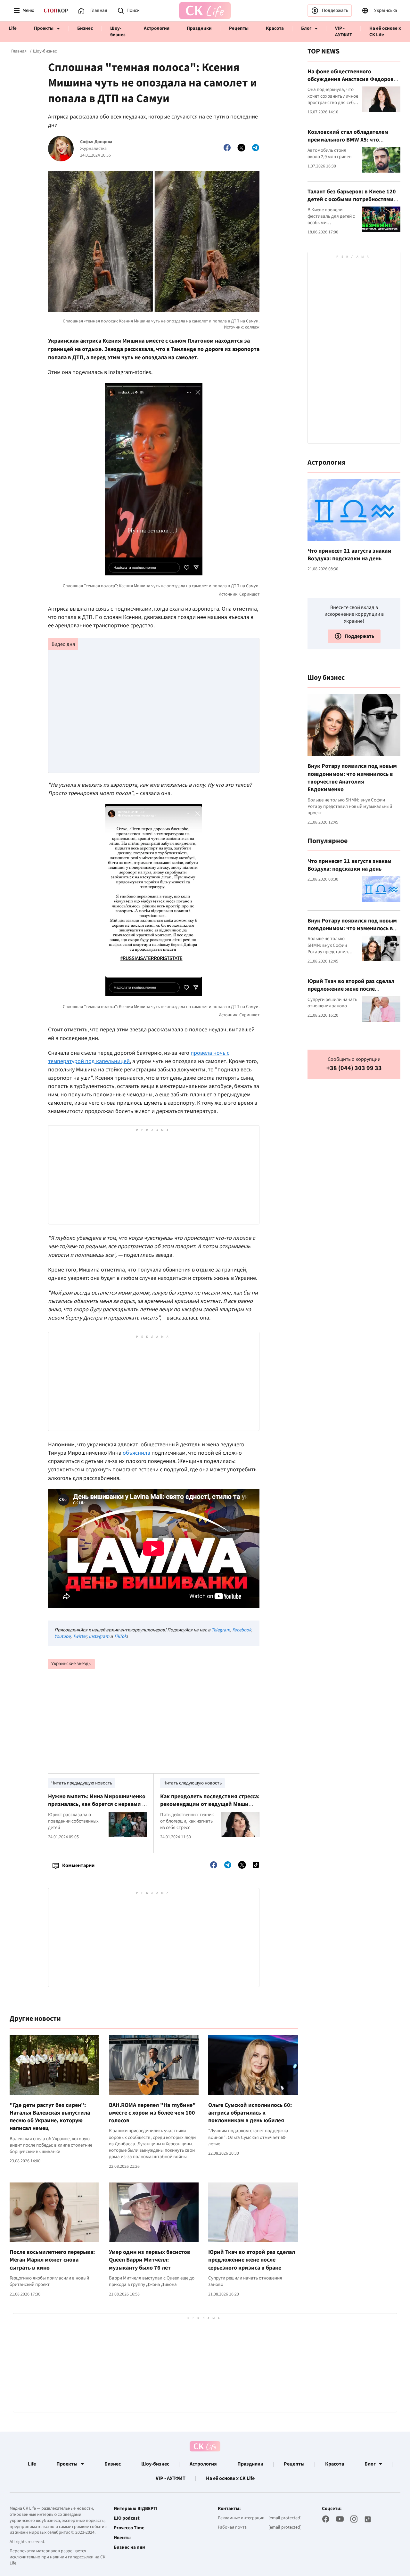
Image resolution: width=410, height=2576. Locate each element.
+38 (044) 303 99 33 (354, 1068)
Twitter (80, 1636)
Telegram (221, 1630)
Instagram (99, 1636)
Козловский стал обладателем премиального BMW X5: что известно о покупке (348, 140)
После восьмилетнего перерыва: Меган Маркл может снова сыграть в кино (52, 2260)
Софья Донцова (96, 142)
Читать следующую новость (193, 1783)
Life (13, 28)
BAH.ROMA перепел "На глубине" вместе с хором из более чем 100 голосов (152, 2113)
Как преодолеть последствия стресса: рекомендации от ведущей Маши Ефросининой (210, 1804)
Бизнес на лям (130, 2548)
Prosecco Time (129, 2528)
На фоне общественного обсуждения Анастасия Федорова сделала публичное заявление (352, 79)
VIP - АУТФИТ (344, 32)
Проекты (44, 28)
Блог (306, 28)
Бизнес (85, 28)
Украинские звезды (71, 1664)
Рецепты (239, 28)
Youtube (62, 1636)
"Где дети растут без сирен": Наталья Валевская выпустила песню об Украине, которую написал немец (50, 2117)
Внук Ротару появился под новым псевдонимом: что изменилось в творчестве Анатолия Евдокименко (352, 778)
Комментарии (78, 1865)
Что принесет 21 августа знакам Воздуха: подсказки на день (349, 555)
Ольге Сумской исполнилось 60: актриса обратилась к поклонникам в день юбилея (250, 2113)
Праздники (199, 28)
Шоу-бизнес (118, 32)
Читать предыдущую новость (82, 1783)
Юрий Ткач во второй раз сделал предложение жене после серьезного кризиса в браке (252, 2260)
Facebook (242, 1630)
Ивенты (122, 2538)
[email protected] (285, 2518)
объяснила (136, 1453)
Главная (19, 51)
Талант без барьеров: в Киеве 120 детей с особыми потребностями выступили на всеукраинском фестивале (352, 203)
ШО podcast (127, 2518)
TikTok (120, 1636)
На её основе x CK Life (385, 32)
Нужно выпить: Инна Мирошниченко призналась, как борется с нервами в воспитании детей (97, 1804)
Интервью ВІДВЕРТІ (136, 2509)
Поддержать (335, 10)
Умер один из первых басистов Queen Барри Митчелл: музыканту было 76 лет (150, 2260)
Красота (275, 28)
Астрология (157, 28)
